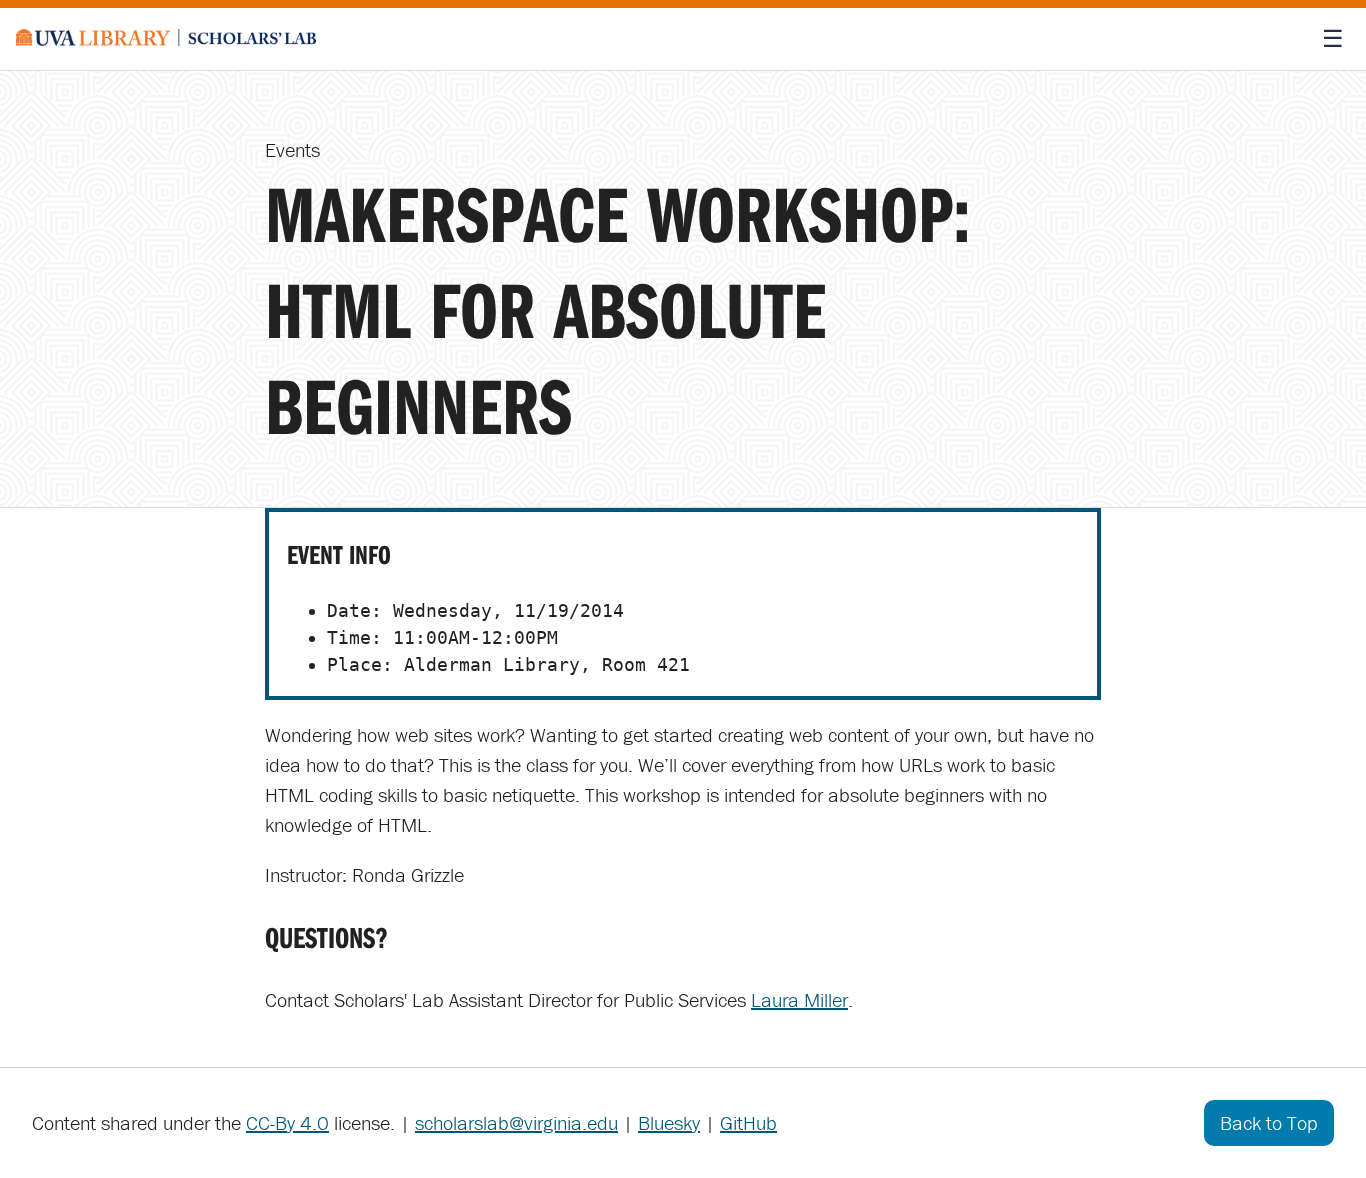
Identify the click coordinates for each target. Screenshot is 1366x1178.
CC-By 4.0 (287, 1122)
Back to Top (1269, 1122)
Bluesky (669, 1122)
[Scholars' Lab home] (166, 39)
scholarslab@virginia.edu (516, 1122)
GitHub (748, 1122)
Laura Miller (799, 999)
